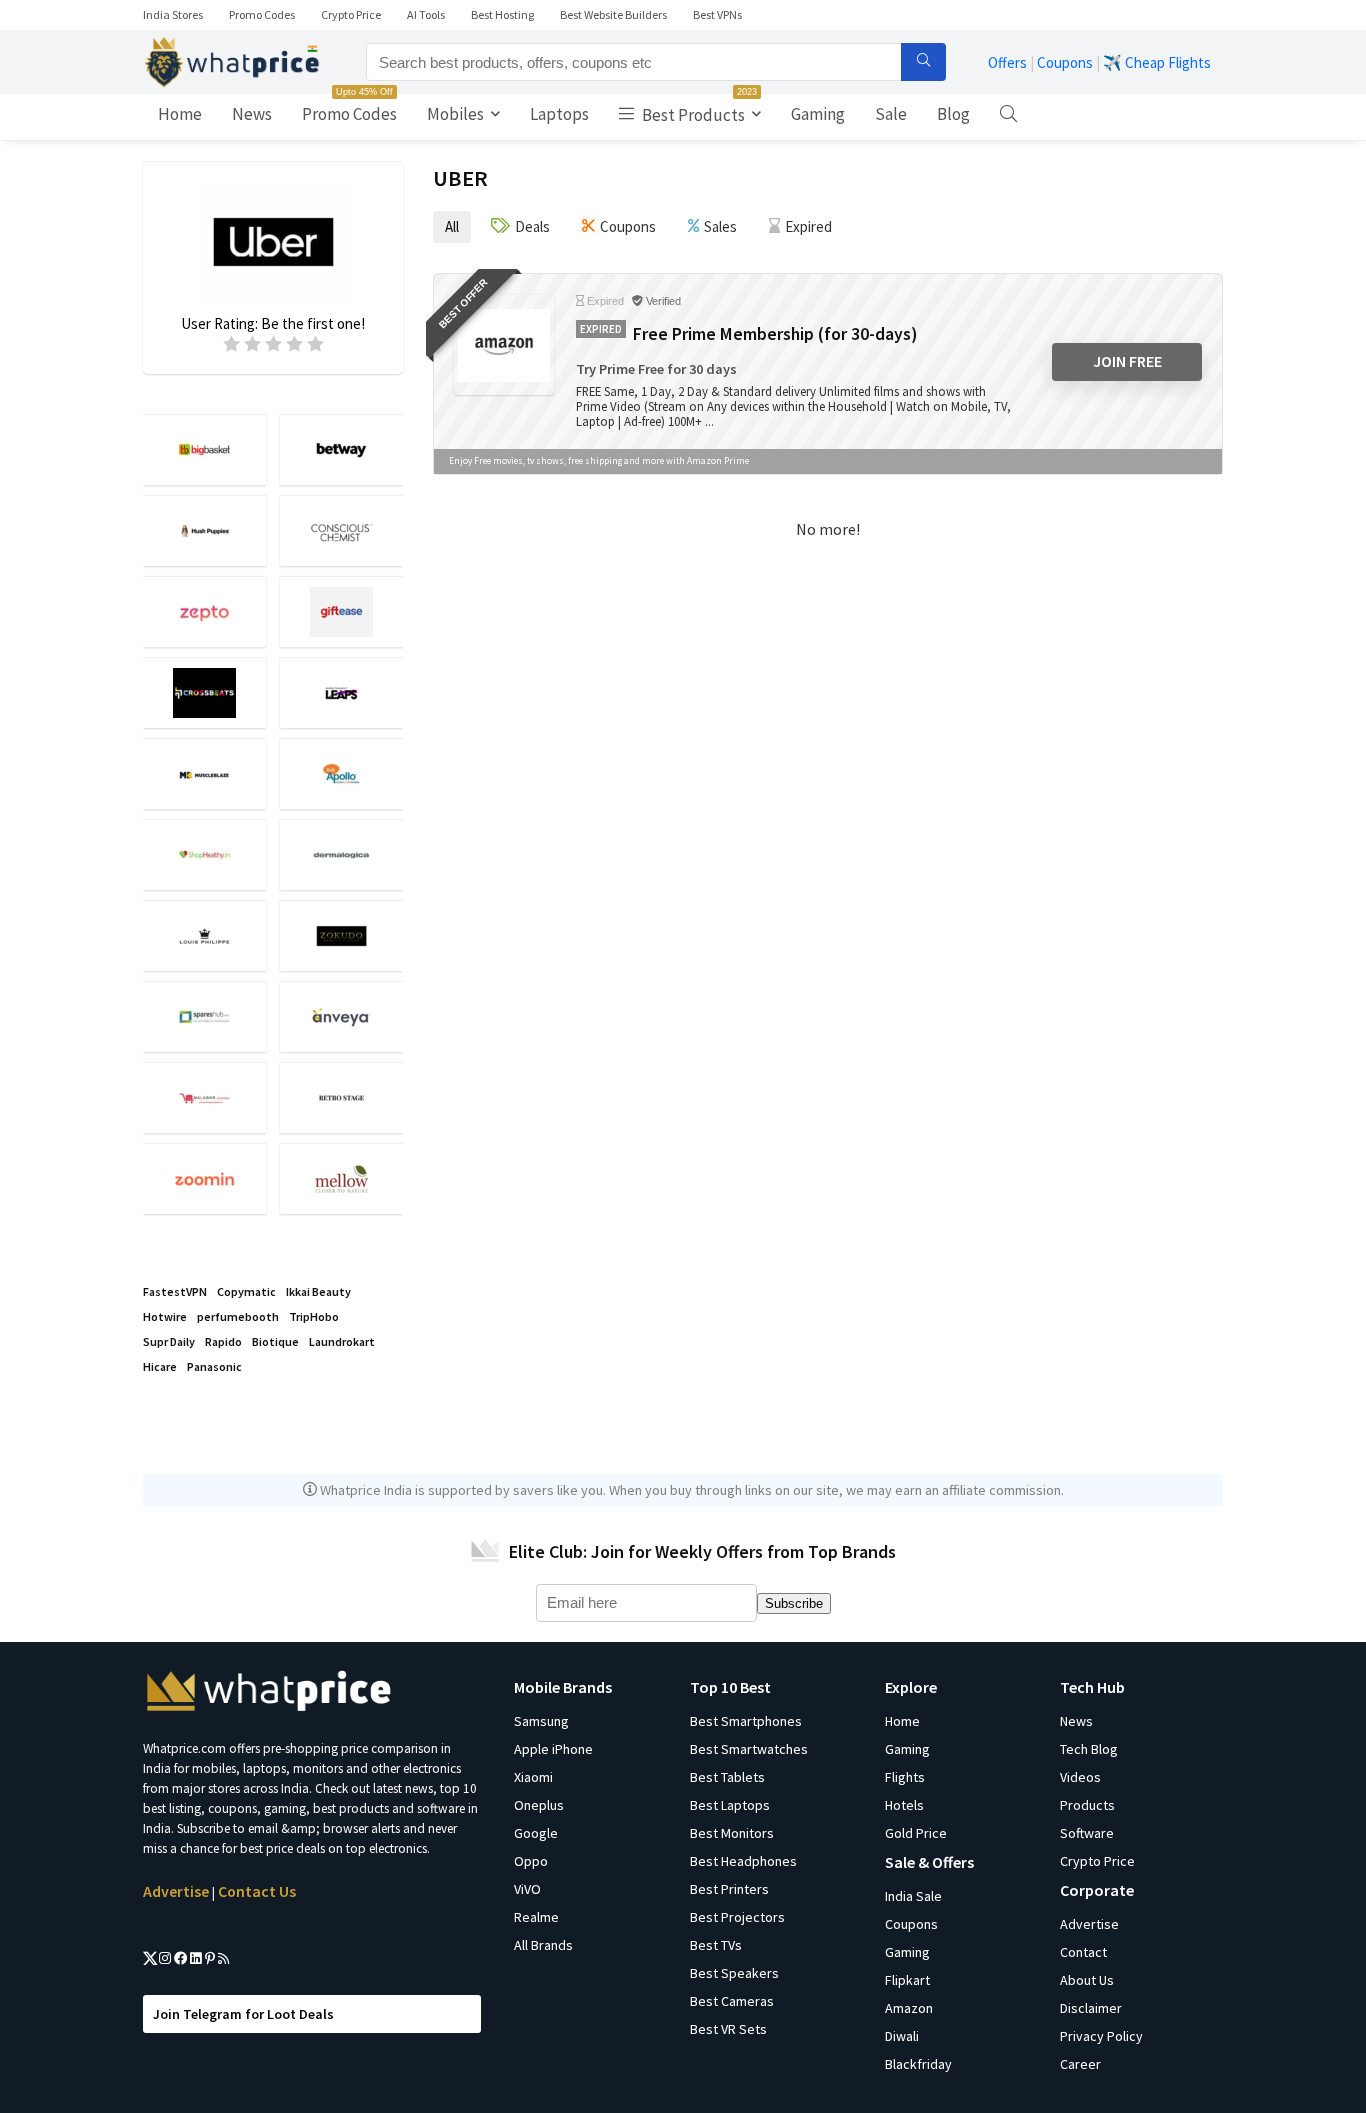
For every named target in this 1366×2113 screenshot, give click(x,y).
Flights (905, 1777)
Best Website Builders (613, 14)
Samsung (541, 1721)
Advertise (176, 1891)
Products (1087, 1805)
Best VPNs (717, 14)
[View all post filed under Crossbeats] (204, 692)
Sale (891, 114)
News (252, 114)
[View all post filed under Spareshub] (204, 1016)
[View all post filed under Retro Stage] (341, 1097)
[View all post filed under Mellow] (341, 1178)
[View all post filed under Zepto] (204, 611)
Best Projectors (737, 1917)
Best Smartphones (746, 1721)
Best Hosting (502, 14)
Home (180, 114)
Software (1087, 1833)
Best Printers (729, 1889)
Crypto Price (351, 14)
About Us (1087, 1980)
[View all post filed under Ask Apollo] (341, 773)
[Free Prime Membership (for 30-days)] (504, 345)
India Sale (913, 1896)
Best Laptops (730, 1805)
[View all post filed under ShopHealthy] (204, 854)
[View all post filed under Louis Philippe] (204, 935)
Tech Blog (1089, 1749)
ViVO (527, 1889)
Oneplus (539, 1805)
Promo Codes (262, 14)
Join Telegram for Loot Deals (243, 2014)
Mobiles (455, 114)
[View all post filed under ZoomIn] (204, 1178)
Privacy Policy (1101, 2036)
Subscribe (794, 1603)
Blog (953, 114)
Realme (536, 1917)
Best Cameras (732, 2001)
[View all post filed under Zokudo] (341, 935)
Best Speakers (734, 1973)
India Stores (173, 14)
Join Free (1127, 361)
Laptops (559, 114)
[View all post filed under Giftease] (341, 611)
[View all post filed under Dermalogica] (341, 854)
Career (1080, 2064)
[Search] (923, 62)
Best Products (698, 110)
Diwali (902, 2036)
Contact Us (257, 1891)
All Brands (543, 1945)
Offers (1007, 62)
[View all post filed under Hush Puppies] (204, 530)
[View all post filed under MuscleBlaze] (204, 773)
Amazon (909, 2008)
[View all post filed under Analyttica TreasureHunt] (341, 692)
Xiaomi (533, 1777)
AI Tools (426, 14)
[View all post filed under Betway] (341, 449)
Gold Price (916, 1833)
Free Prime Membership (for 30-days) (775, 334)
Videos (1080, 1777)
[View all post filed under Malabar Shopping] (204, 1097)
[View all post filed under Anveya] (341, 1016)
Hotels (904, 1805)
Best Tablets (727, 1777)
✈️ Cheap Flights (1157, 62)
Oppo (531, 1861)
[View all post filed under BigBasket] (204, 449)
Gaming (818, 114)
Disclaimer (1091, 2008)
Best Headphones (743, 1861)
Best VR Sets (728, 2029)
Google (536, 1833)
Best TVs (716, 1945)
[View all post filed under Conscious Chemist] (341, 530)
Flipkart (907, 1980)
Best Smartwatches (749, 1749)
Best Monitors (732, 1833)
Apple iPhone (553, 1749)
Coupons (1065, 62)
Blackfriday (918, 2064)
